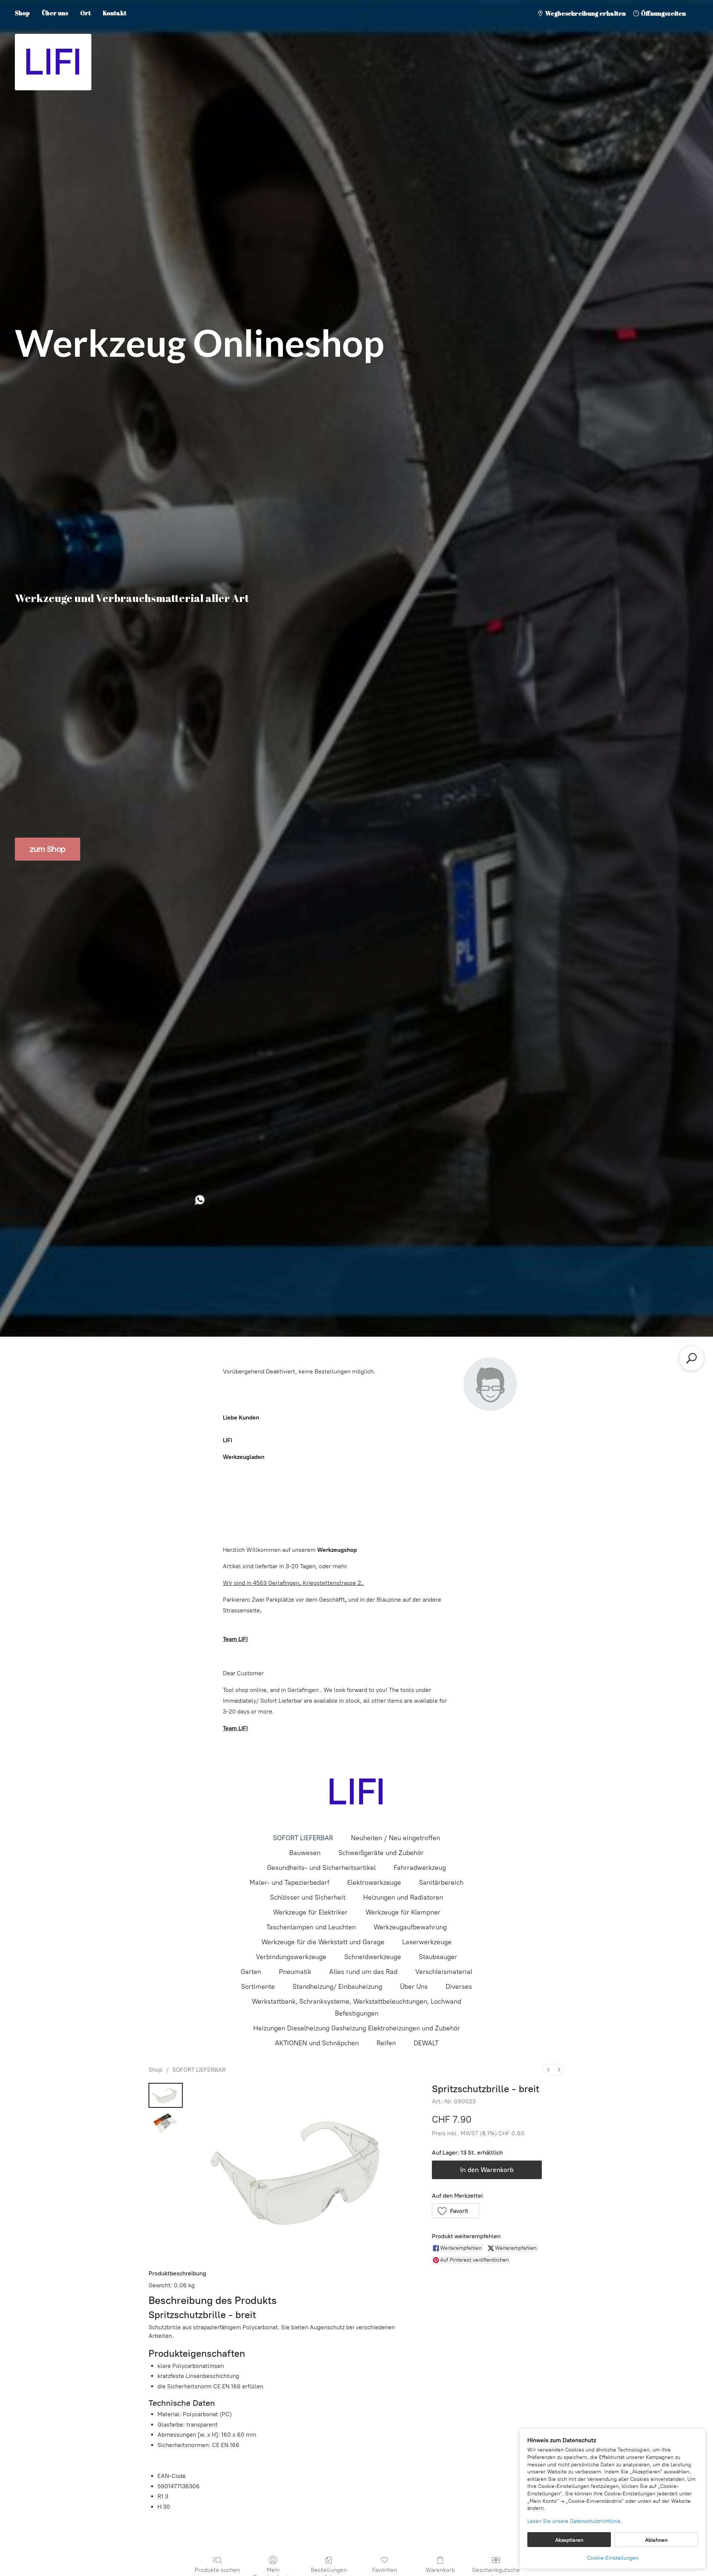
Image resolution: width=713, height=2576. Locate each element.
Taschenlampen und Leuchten (311, 1927)
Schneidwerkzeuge (373, 1957)
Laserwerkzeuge (427, 1942)
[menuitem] (548, 2070)
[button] (456, 2211)
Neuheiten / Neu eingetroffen (395, 1838)
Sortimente (258, 1987)
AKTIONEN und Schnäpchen (317, 2043)
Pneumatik (295, 1972)
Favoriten (385, 2570)
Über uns (55, 13)
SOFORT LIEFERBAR (303, 1838)
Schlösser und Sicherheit (308, 1897)
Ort (85, 13)
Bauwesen (305, 1853)
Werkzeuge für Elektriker (310, 1912)
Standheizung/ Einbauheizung (337, 1987)
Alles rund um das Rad (363, 1972)
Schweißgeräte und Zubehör (381, 1853)
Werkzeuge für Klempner (403, 1912)
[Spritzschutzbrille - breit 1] (166, 2123)
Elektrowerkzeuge (374, 1883)
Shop (22, 13)
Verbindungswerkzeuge (291, 1957)
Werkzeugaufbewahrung (410, 1927)
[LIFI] (356, 1792)
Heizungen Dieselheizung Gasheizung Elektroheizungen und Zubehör (357, 2028)
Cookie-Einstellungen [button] (613, 2558)
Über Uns (414, 1987)
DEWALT (426, 2043)
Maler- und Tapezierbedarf (289, 1883)
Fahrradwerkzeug (420, 1868)
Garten (251, 1972)
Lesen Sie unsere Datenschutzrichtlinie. (575, 2521)
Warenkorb (440, 2570)
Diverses (459, 1987)
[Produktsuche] (691, 1358)
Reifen (386, 2043)
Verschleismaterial (444, 1972)
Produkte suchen (217, 2570)
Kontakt (115, 13)
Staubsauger (438, 1957)
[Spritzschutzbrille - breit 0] (166, 2095)
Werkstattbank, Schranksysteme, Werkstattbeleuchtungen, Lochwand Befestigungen (356, 2007)
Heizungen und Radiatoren (403, 1897)
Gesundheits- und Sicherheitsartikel (321, 1868)
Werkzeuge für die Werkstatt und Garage (323, 1942)
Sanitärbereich (441, 1883)
